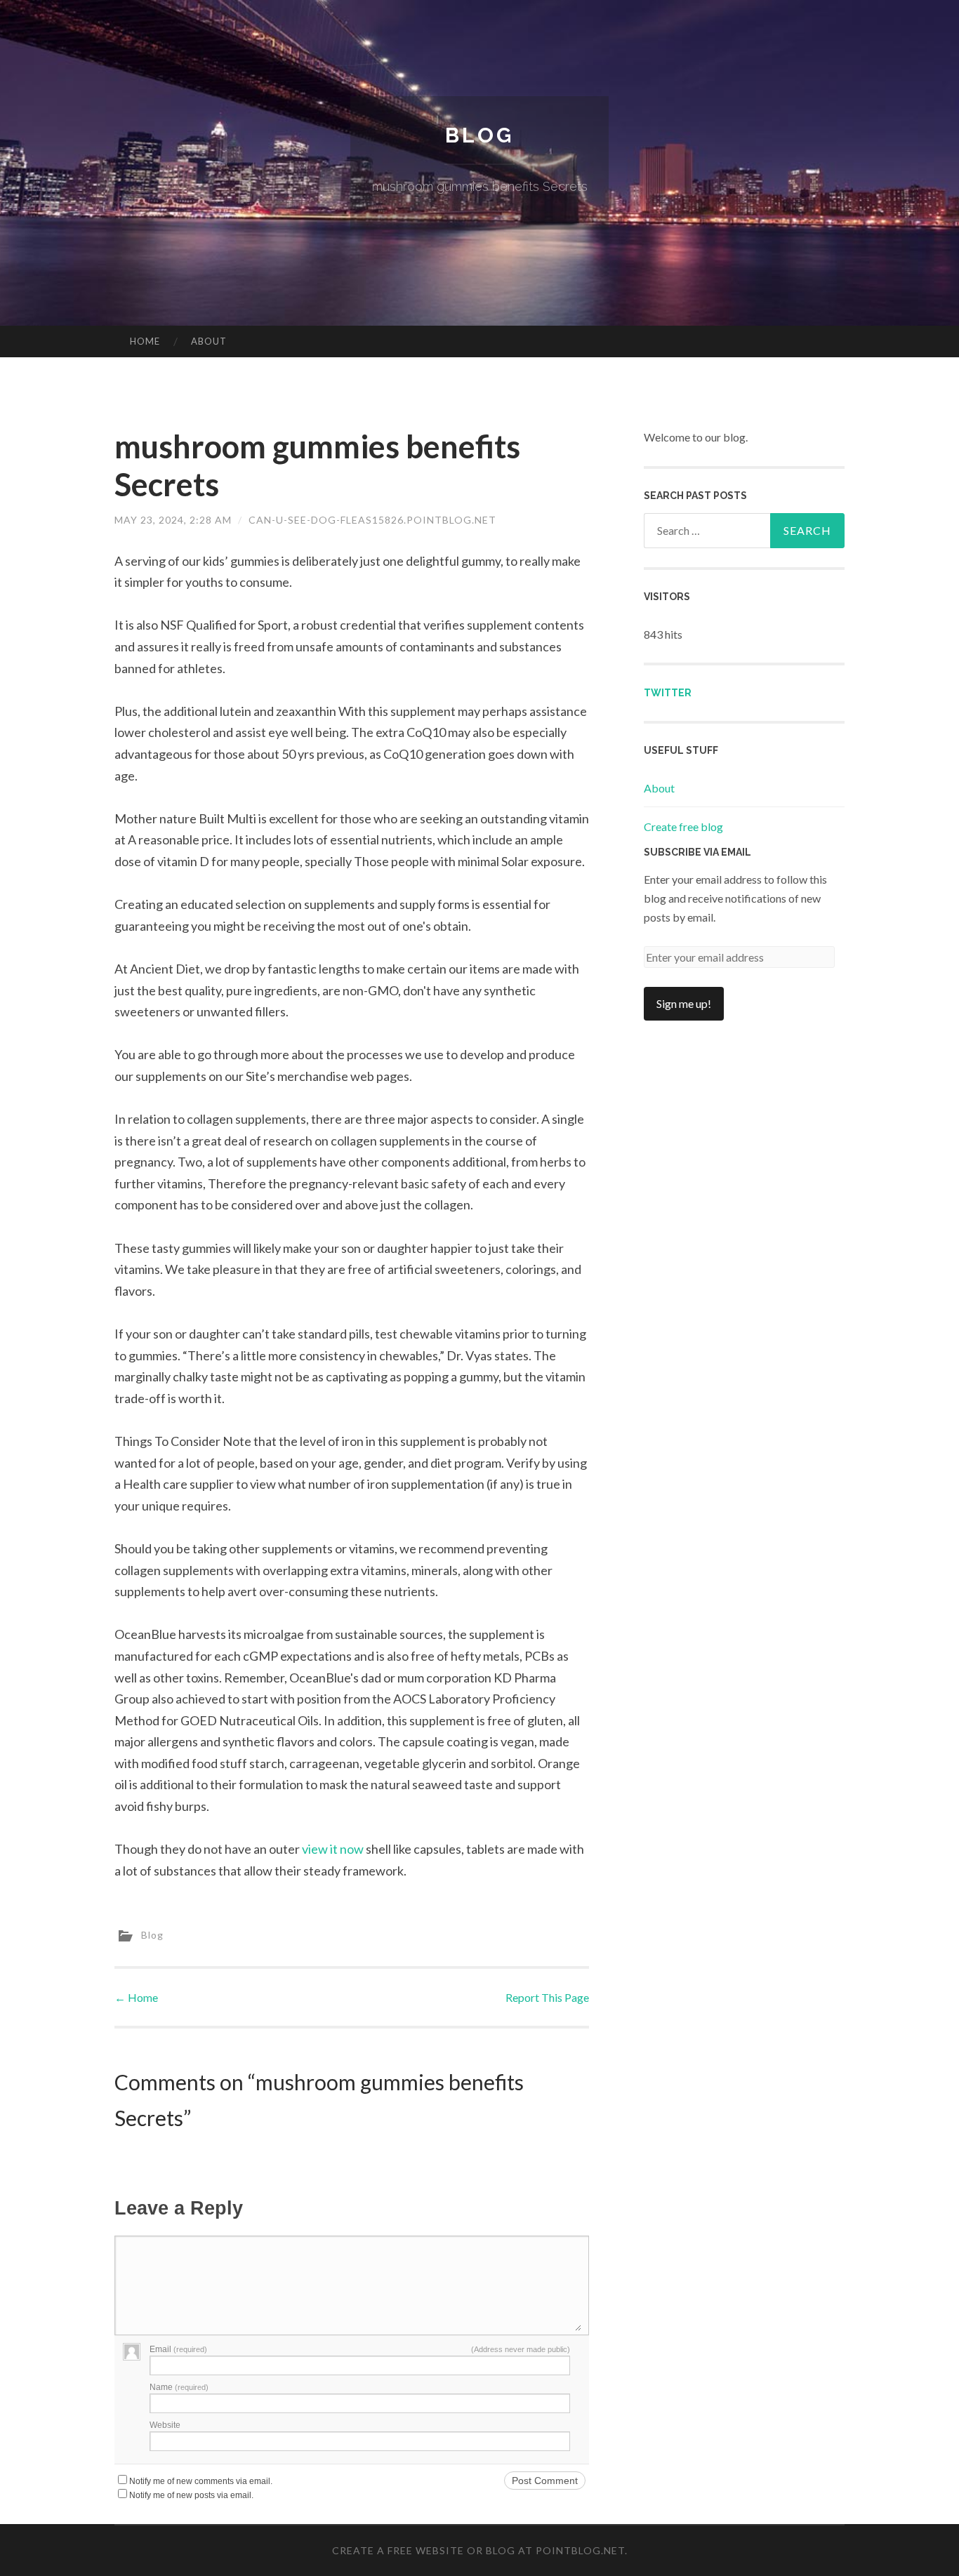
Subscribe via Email (697, 852)
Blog (479, 135)
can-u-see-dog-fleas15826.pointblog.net (372, 520)
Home (145, 341)
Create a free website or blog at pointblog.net (478, 2550)
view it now (333, 1849)
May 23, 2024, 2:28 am (173, 520)
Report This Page (547, 1997)
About (209, 341)
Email (178, 2349)
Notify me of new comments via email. (201, 2481)
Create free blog (683, 826)
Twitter (668, 693)
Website (165, 2425)
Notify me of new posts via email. (191, 2495)
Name (179, 2387)
